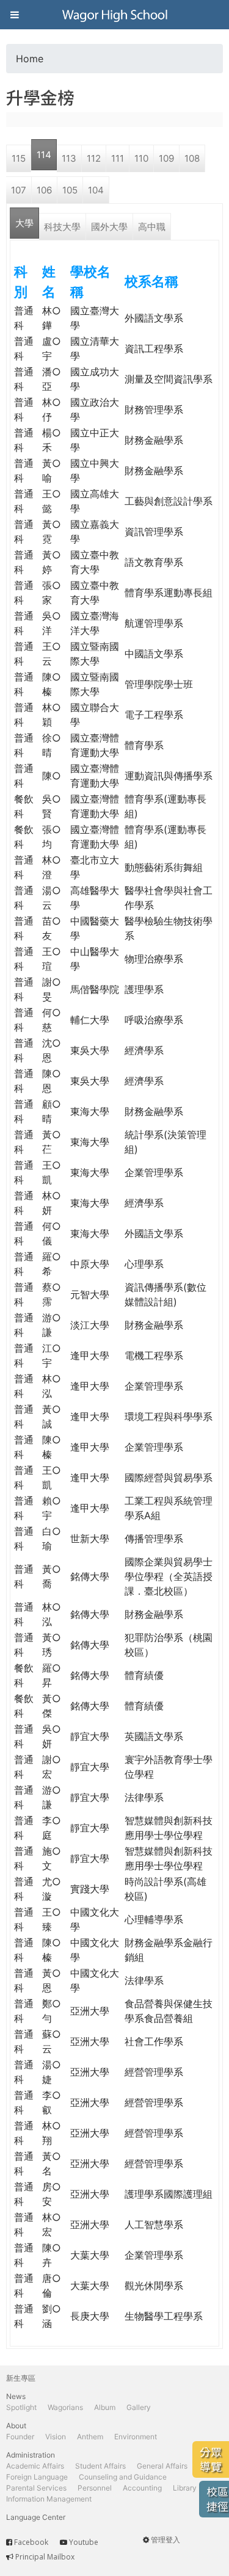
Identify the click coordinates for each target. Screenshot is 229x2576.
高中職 (152, 227)
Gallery (139, 2407)
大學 (24, 223)
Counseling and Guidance (123, 2477)
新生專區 (21, 2378)
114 (44, 155)
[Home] (115, 15)
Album (105, 2407)
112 (94, 158)
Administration (31, 2455)
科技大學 (62, 227)
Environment (136, 2437)
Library (185, 2488)
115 (19, 158)
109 (166, 158)
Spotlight (21, 2407)
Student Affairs (100, 2466)
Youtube (84, 2542)
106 (44, 190)
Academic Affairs (35, 2466)
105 (70, 190)
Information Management (49, 2499)
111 (118, 158)
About (16, 2426)
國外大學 (109, 227)
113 (69, 158)
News (16, 2396)
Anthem (90, 2437)
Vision (56, 2437)
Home (30, 59)
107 (19, 190)
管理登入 (165, 2540)
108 (192, 158)
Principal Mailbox (45, 2557)
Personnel (95, 2488)
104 (96, 190)
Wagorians (65, 2407)
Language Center (36, 2517)
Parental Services (36, 2488)
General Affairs (162, 2466)
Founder (20, 2437)
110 (141, 158)
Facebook (31, 2542)
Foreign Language (37, 2477)
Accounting (142, 2488)
